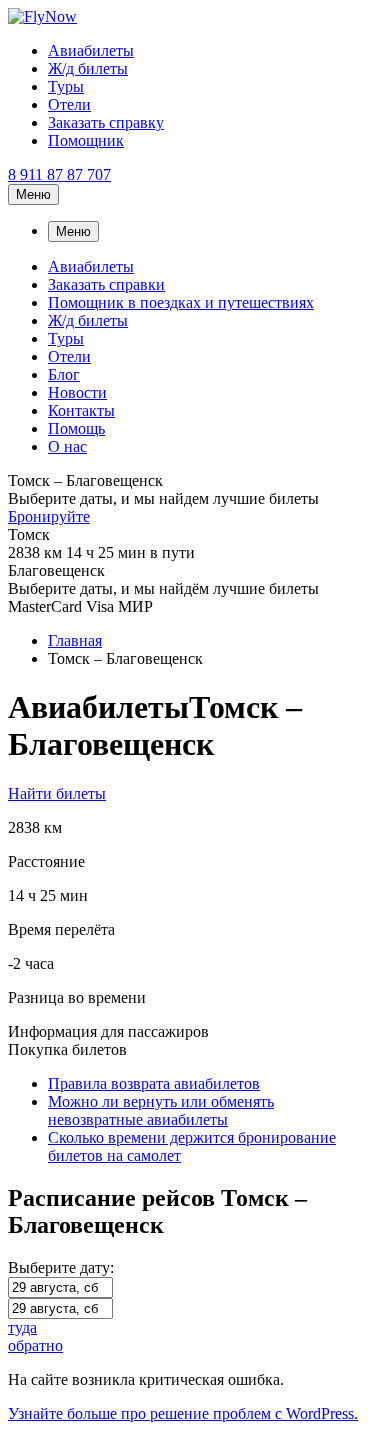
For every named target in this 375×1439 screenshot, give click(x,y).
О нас (67, 446)
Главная (75, 640)
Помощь (76, 428)
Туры (66, 86)
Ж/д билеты (88, 68)
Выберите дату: (61, 1267)
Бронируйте (49, 516)
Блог (64, 374)
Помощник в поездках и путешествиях (181, 302)
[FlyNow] (42, 16)
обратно (35, 1345)
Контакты (81, 410)
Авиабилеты (91, 50)
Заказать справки (106, 284)
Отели (69, 104)
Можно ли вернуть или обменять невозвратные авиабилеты (161, 1110)
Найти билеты (57, 793)
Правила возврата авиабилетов (154, 1083)
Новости (77, 392)
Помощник (86, 140)
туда (22, 1327)
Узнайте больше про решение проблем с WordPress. (183, 1413)
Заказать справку (106, 122)
